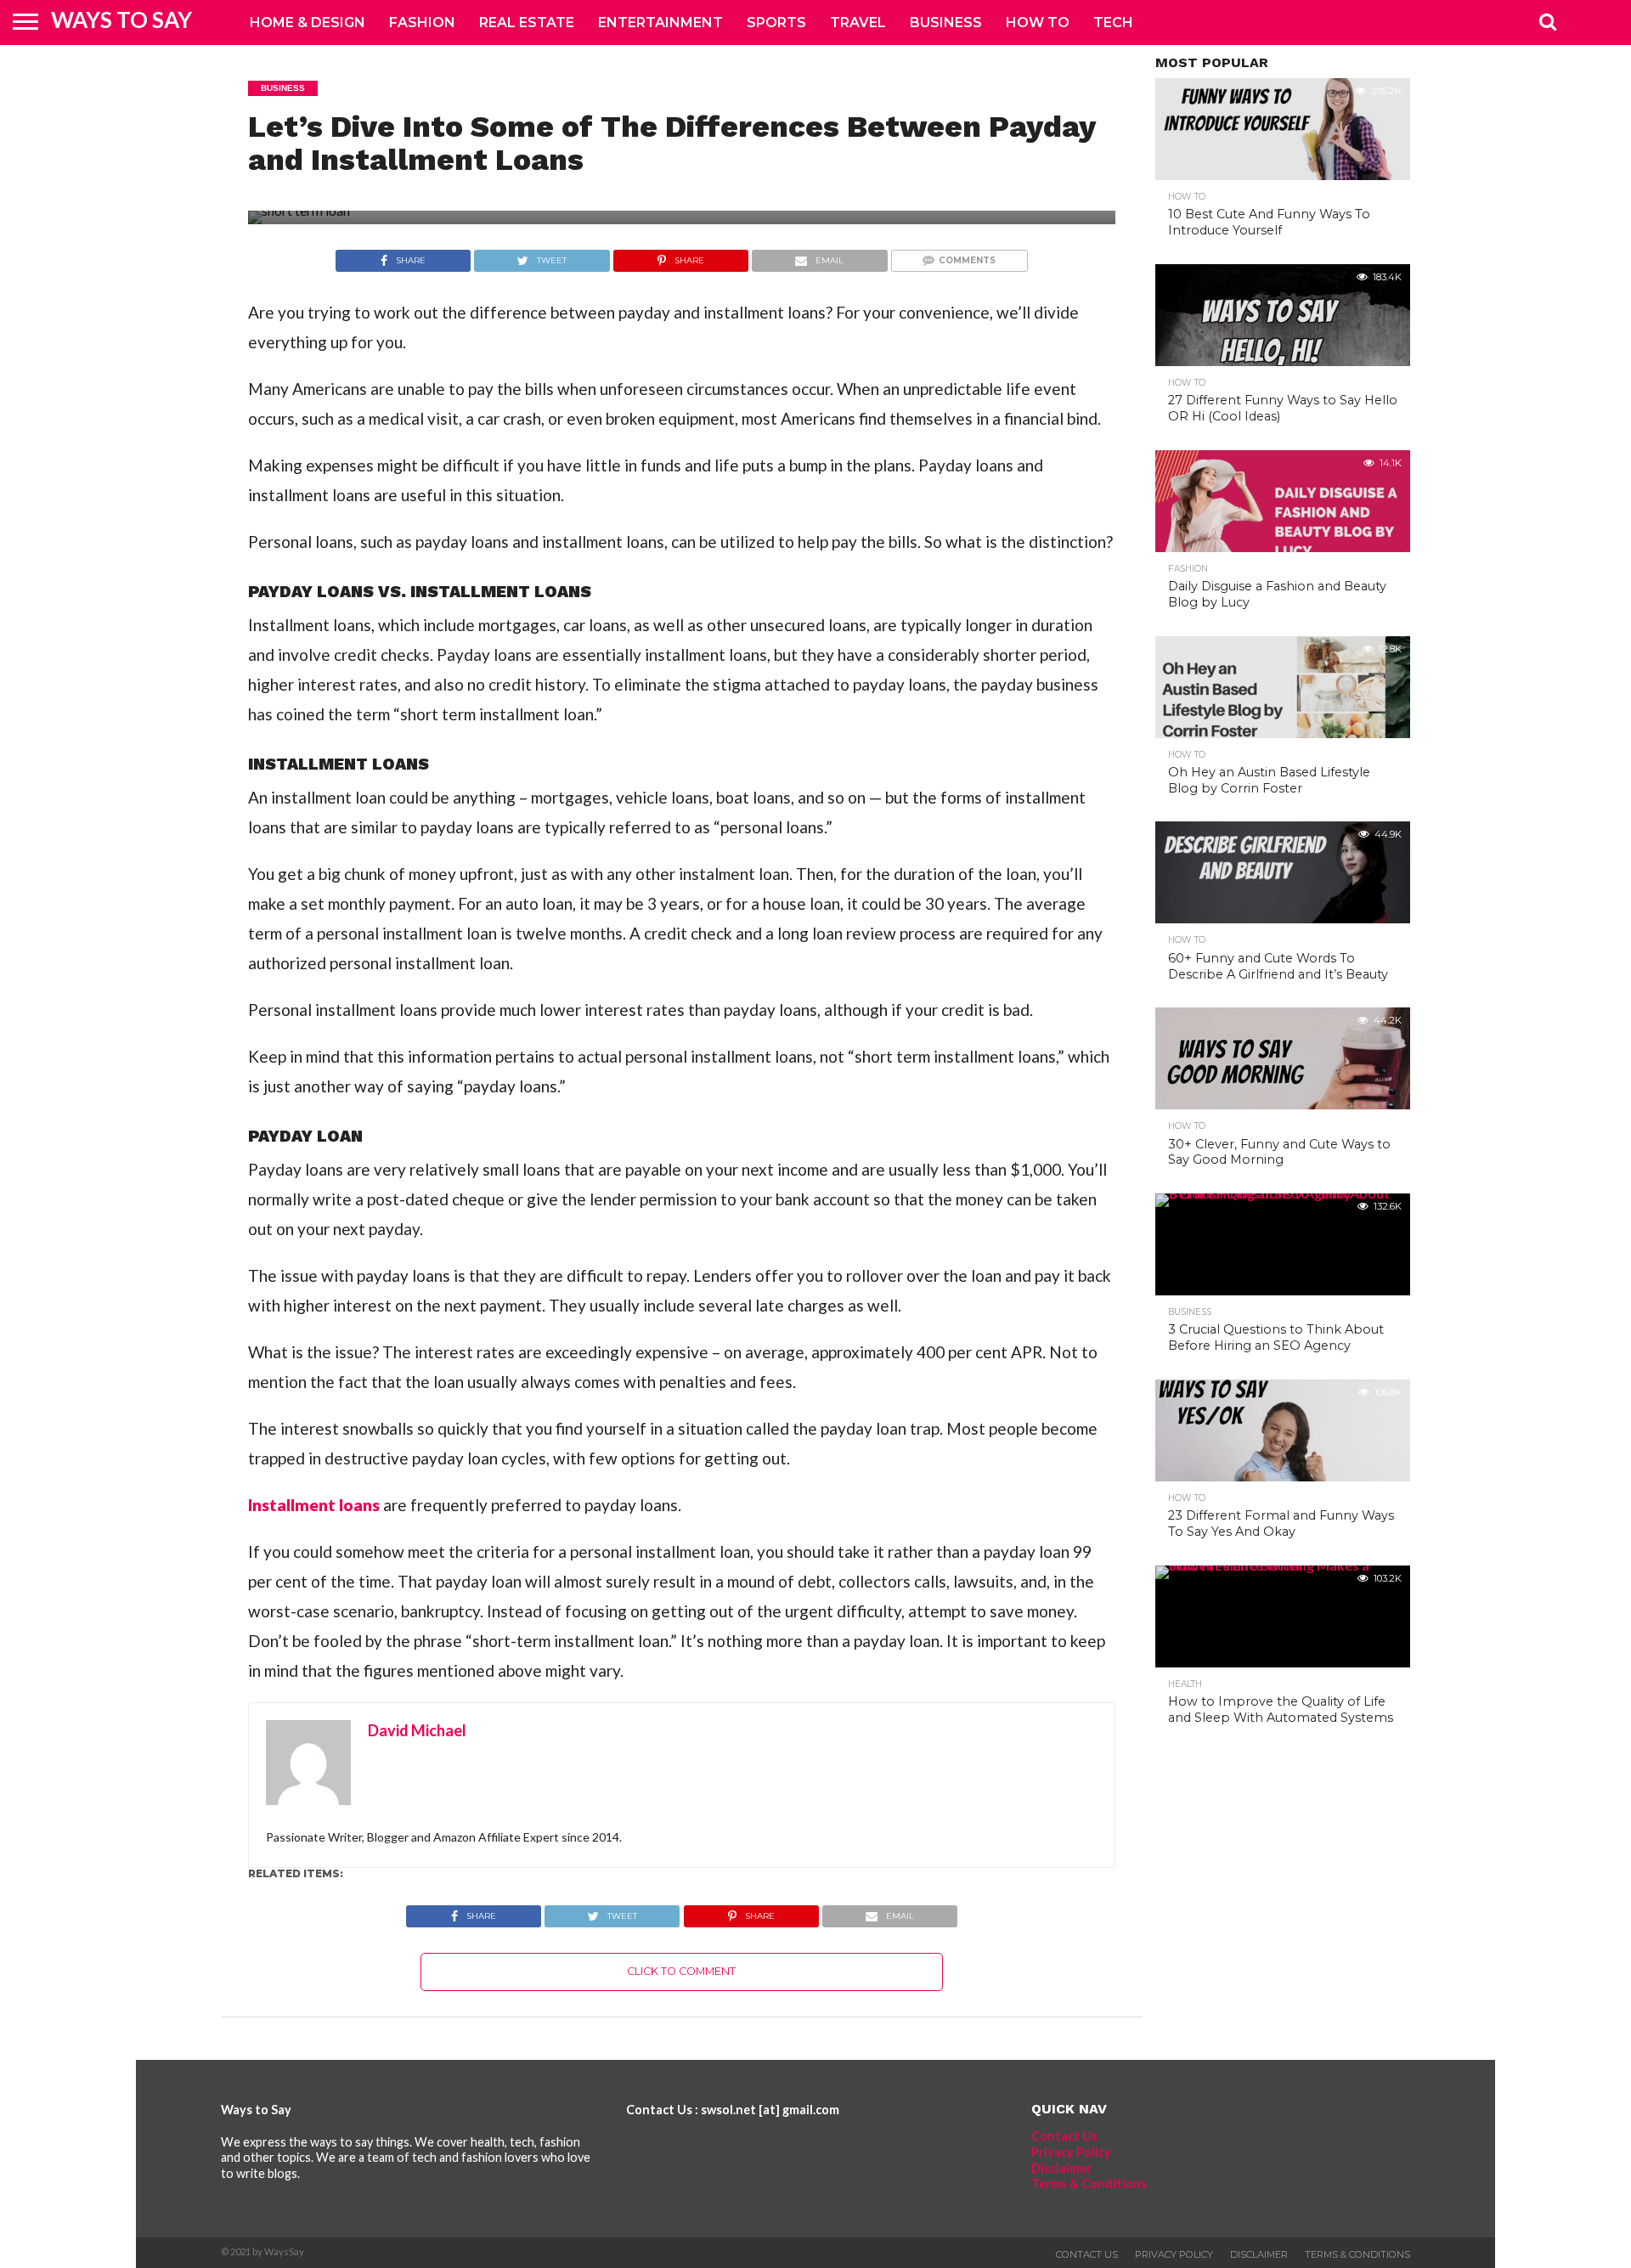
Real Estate (527, 23)
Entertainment (660, 23)
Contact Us (1064, 2136)
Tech (1113, 23)
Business (946, 23)
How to (1038, 23)
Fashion (422, 23)
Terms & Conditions (1089, 2183)
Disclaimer (1061, 2168)
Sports (776, 23)
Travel (858, 23)
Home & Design (308, 23)
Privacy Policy (1071, 2152)
